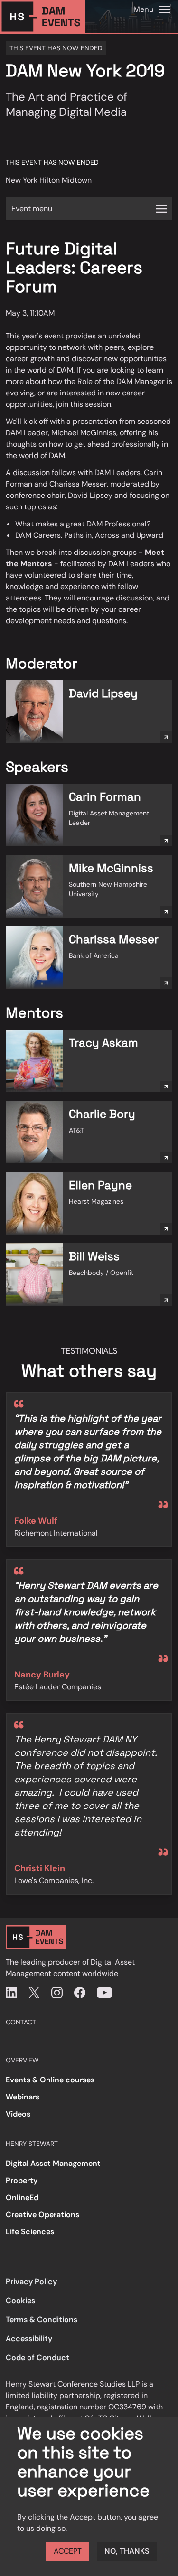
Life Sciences (30, 2232)
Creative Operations (42, 2215)
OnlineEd (22, 2197)
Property (22, 2180)
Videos (18, 2114)
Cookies (20, 2300)
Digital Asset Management (53, 2163)
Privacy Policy (31, 2281)
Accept (68, 2551)
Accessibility (29, 2338)
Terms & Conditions (42, 2319)
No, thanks (127, 2551)
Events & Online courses (50, 2080)
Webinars (23, 2097)
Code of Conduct (37, 2357)
